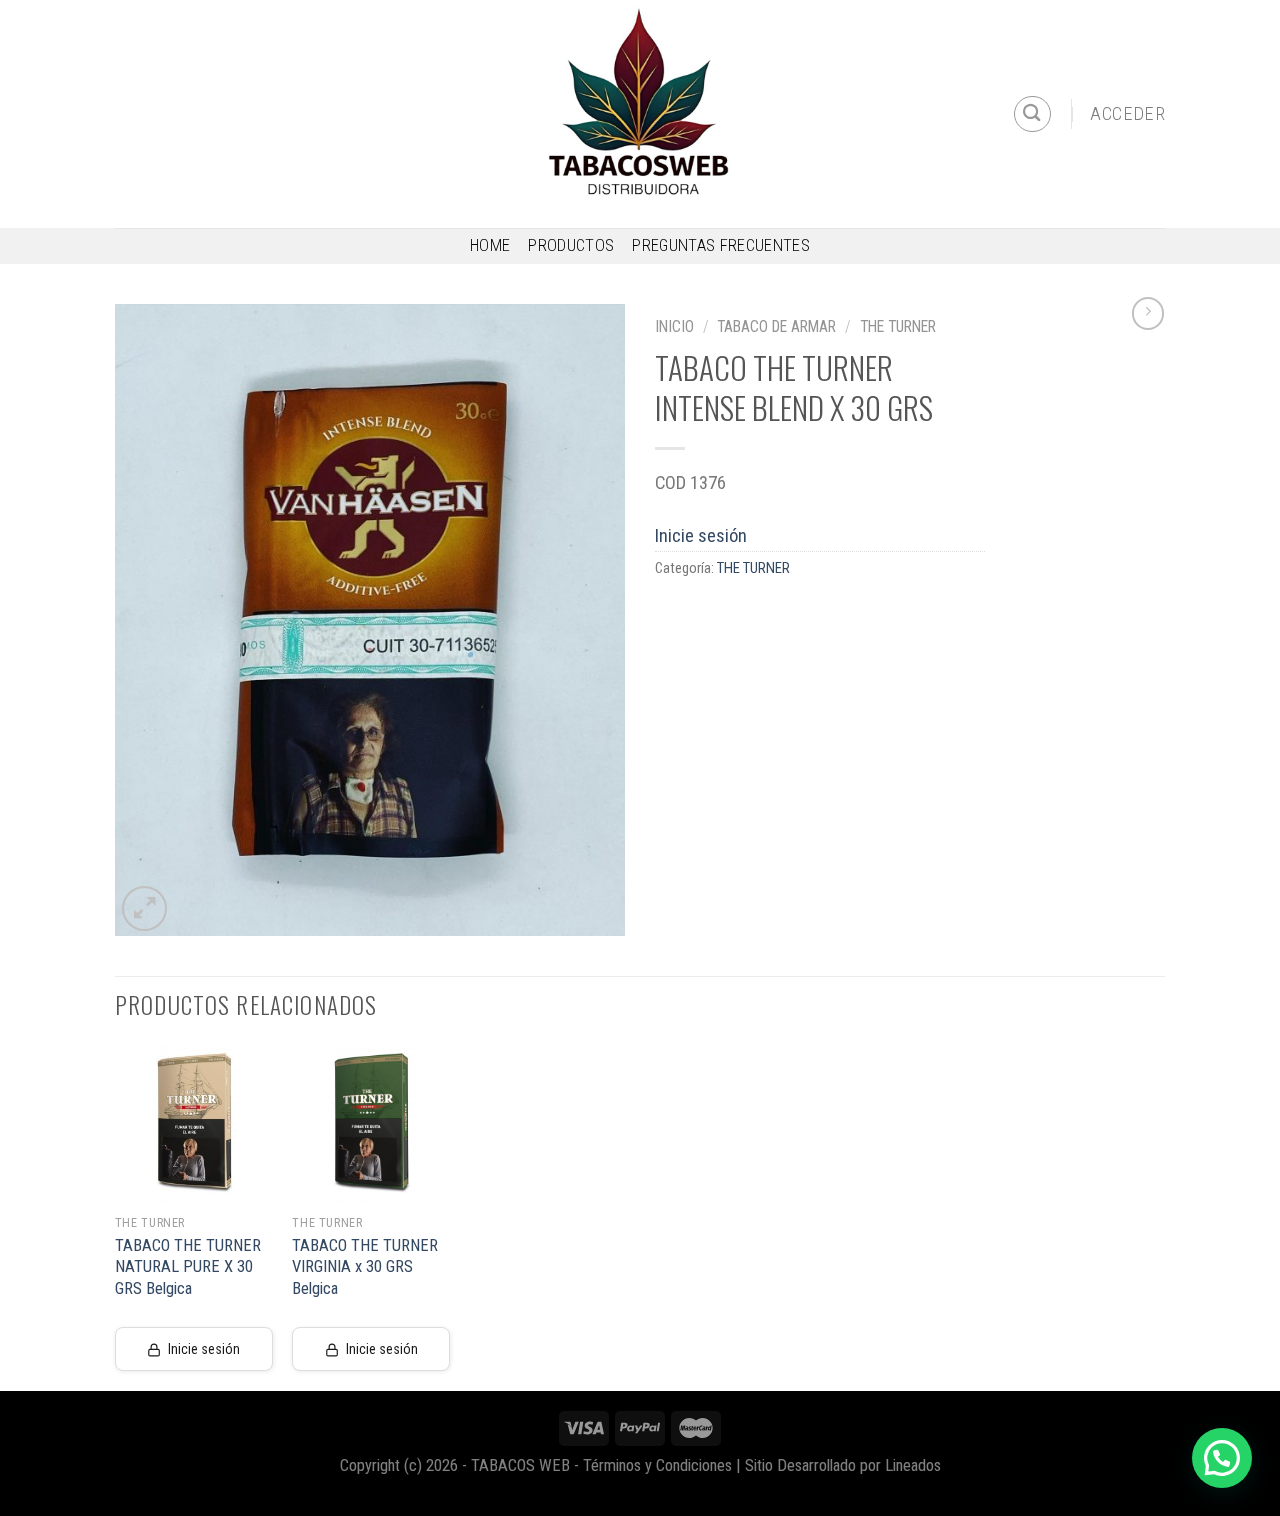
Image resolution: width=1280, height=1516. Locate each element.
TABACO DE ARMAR (776, 326)
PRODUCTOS (571, 245)
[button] (1222, 1458)
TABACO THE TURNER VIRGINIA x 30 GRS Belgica (365, 1267)
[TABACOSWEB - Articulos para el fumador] (640, 114)
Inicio (674, 326)
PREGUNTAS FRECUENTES (721, 245)
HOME (490, 245)
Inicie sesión (701, 535)
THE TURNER (898, 326)
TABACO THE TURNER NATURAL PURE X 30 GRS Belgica (188, 1267)
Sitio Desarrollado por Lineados (843, 1465)
